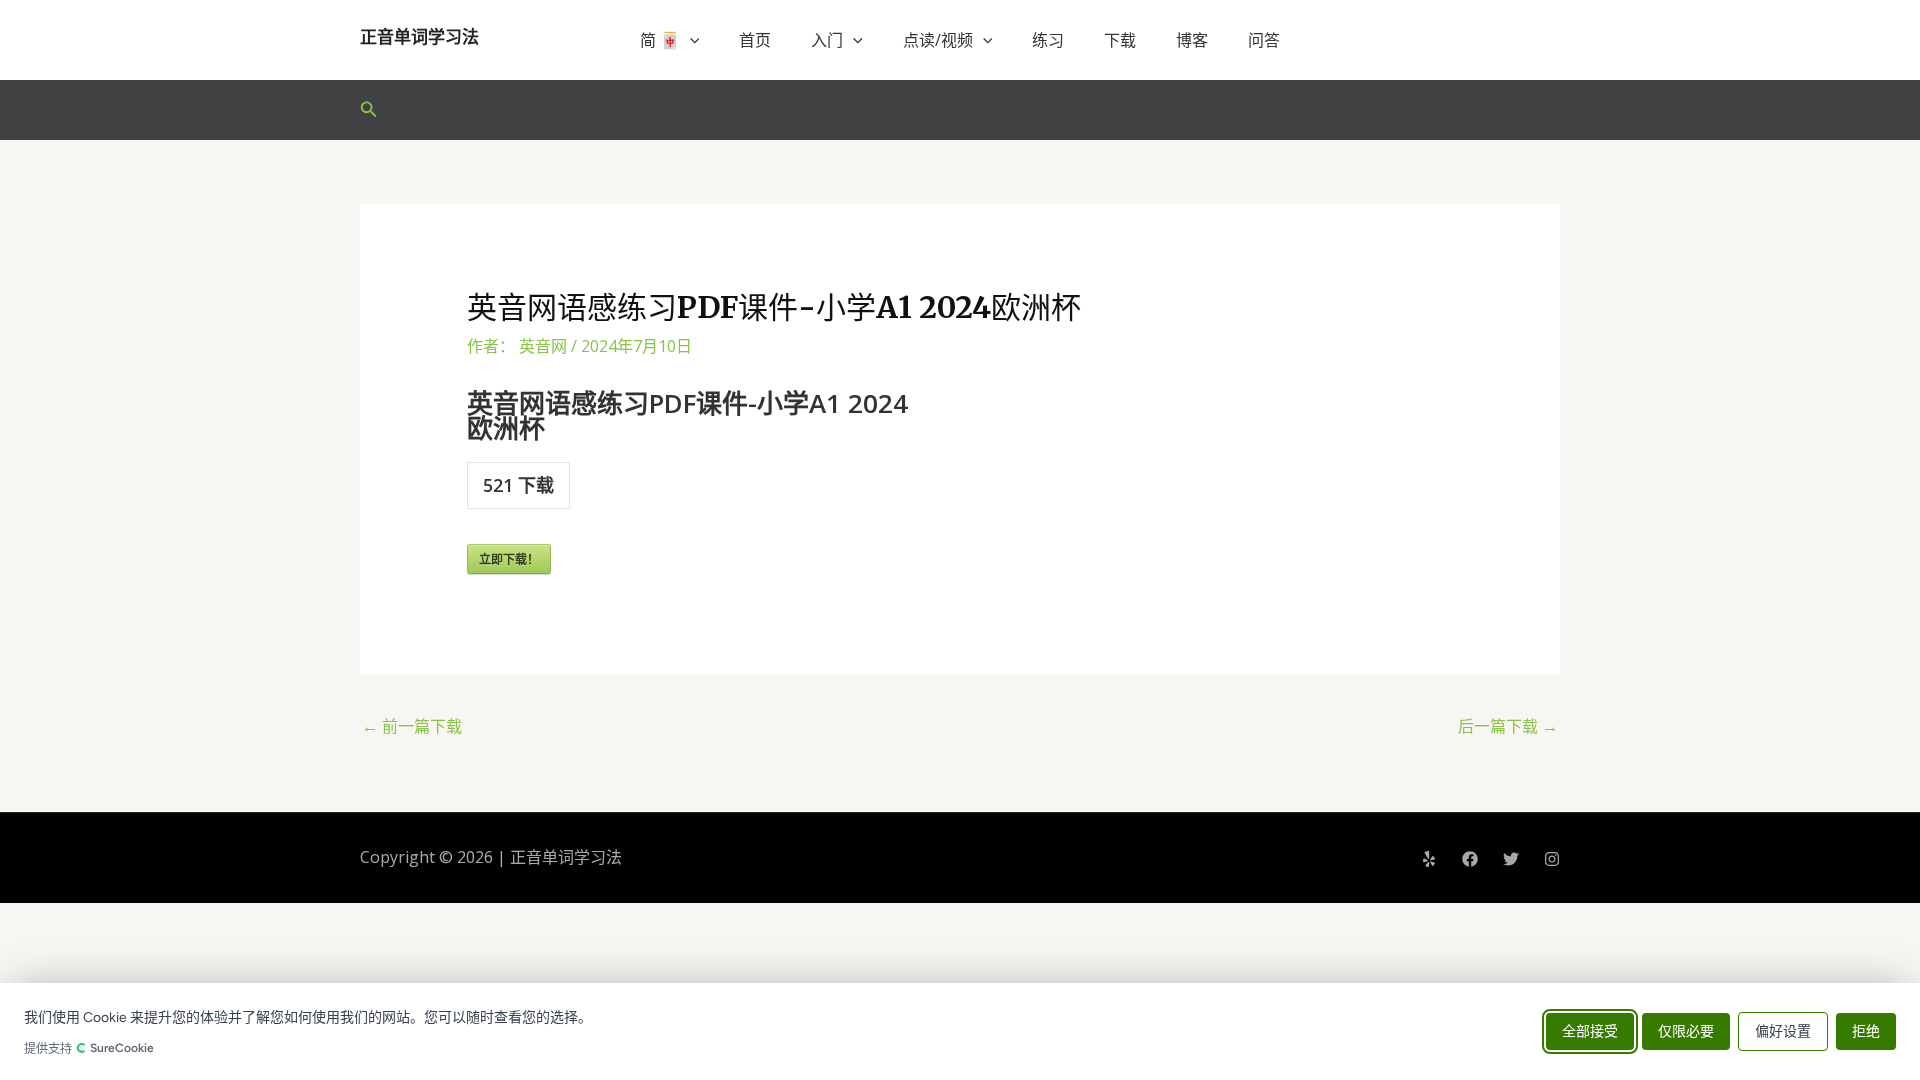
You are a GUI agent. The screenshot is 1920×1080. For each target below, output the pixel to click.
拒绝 (1866, 1031)
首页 (755, 40)
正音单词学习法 (419, 37)
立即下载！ (509, 559)
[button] (690, 40)
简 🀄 (660, 40)
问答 (1264, 40)
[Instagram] (1552, 859)
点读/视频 (938, 40)
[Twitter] (1511, 859)
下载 (1120, 40)
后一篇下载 (1508, 726)
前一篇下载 (412, 726)
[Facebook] (1470, 859)
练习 (1048, 40)
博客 (1192, 40)
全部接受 (1590, 1031)
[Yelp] (1429, 859)
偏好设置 (1783, 1031)
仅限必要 (1686, 1031)
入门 (827, 40)
